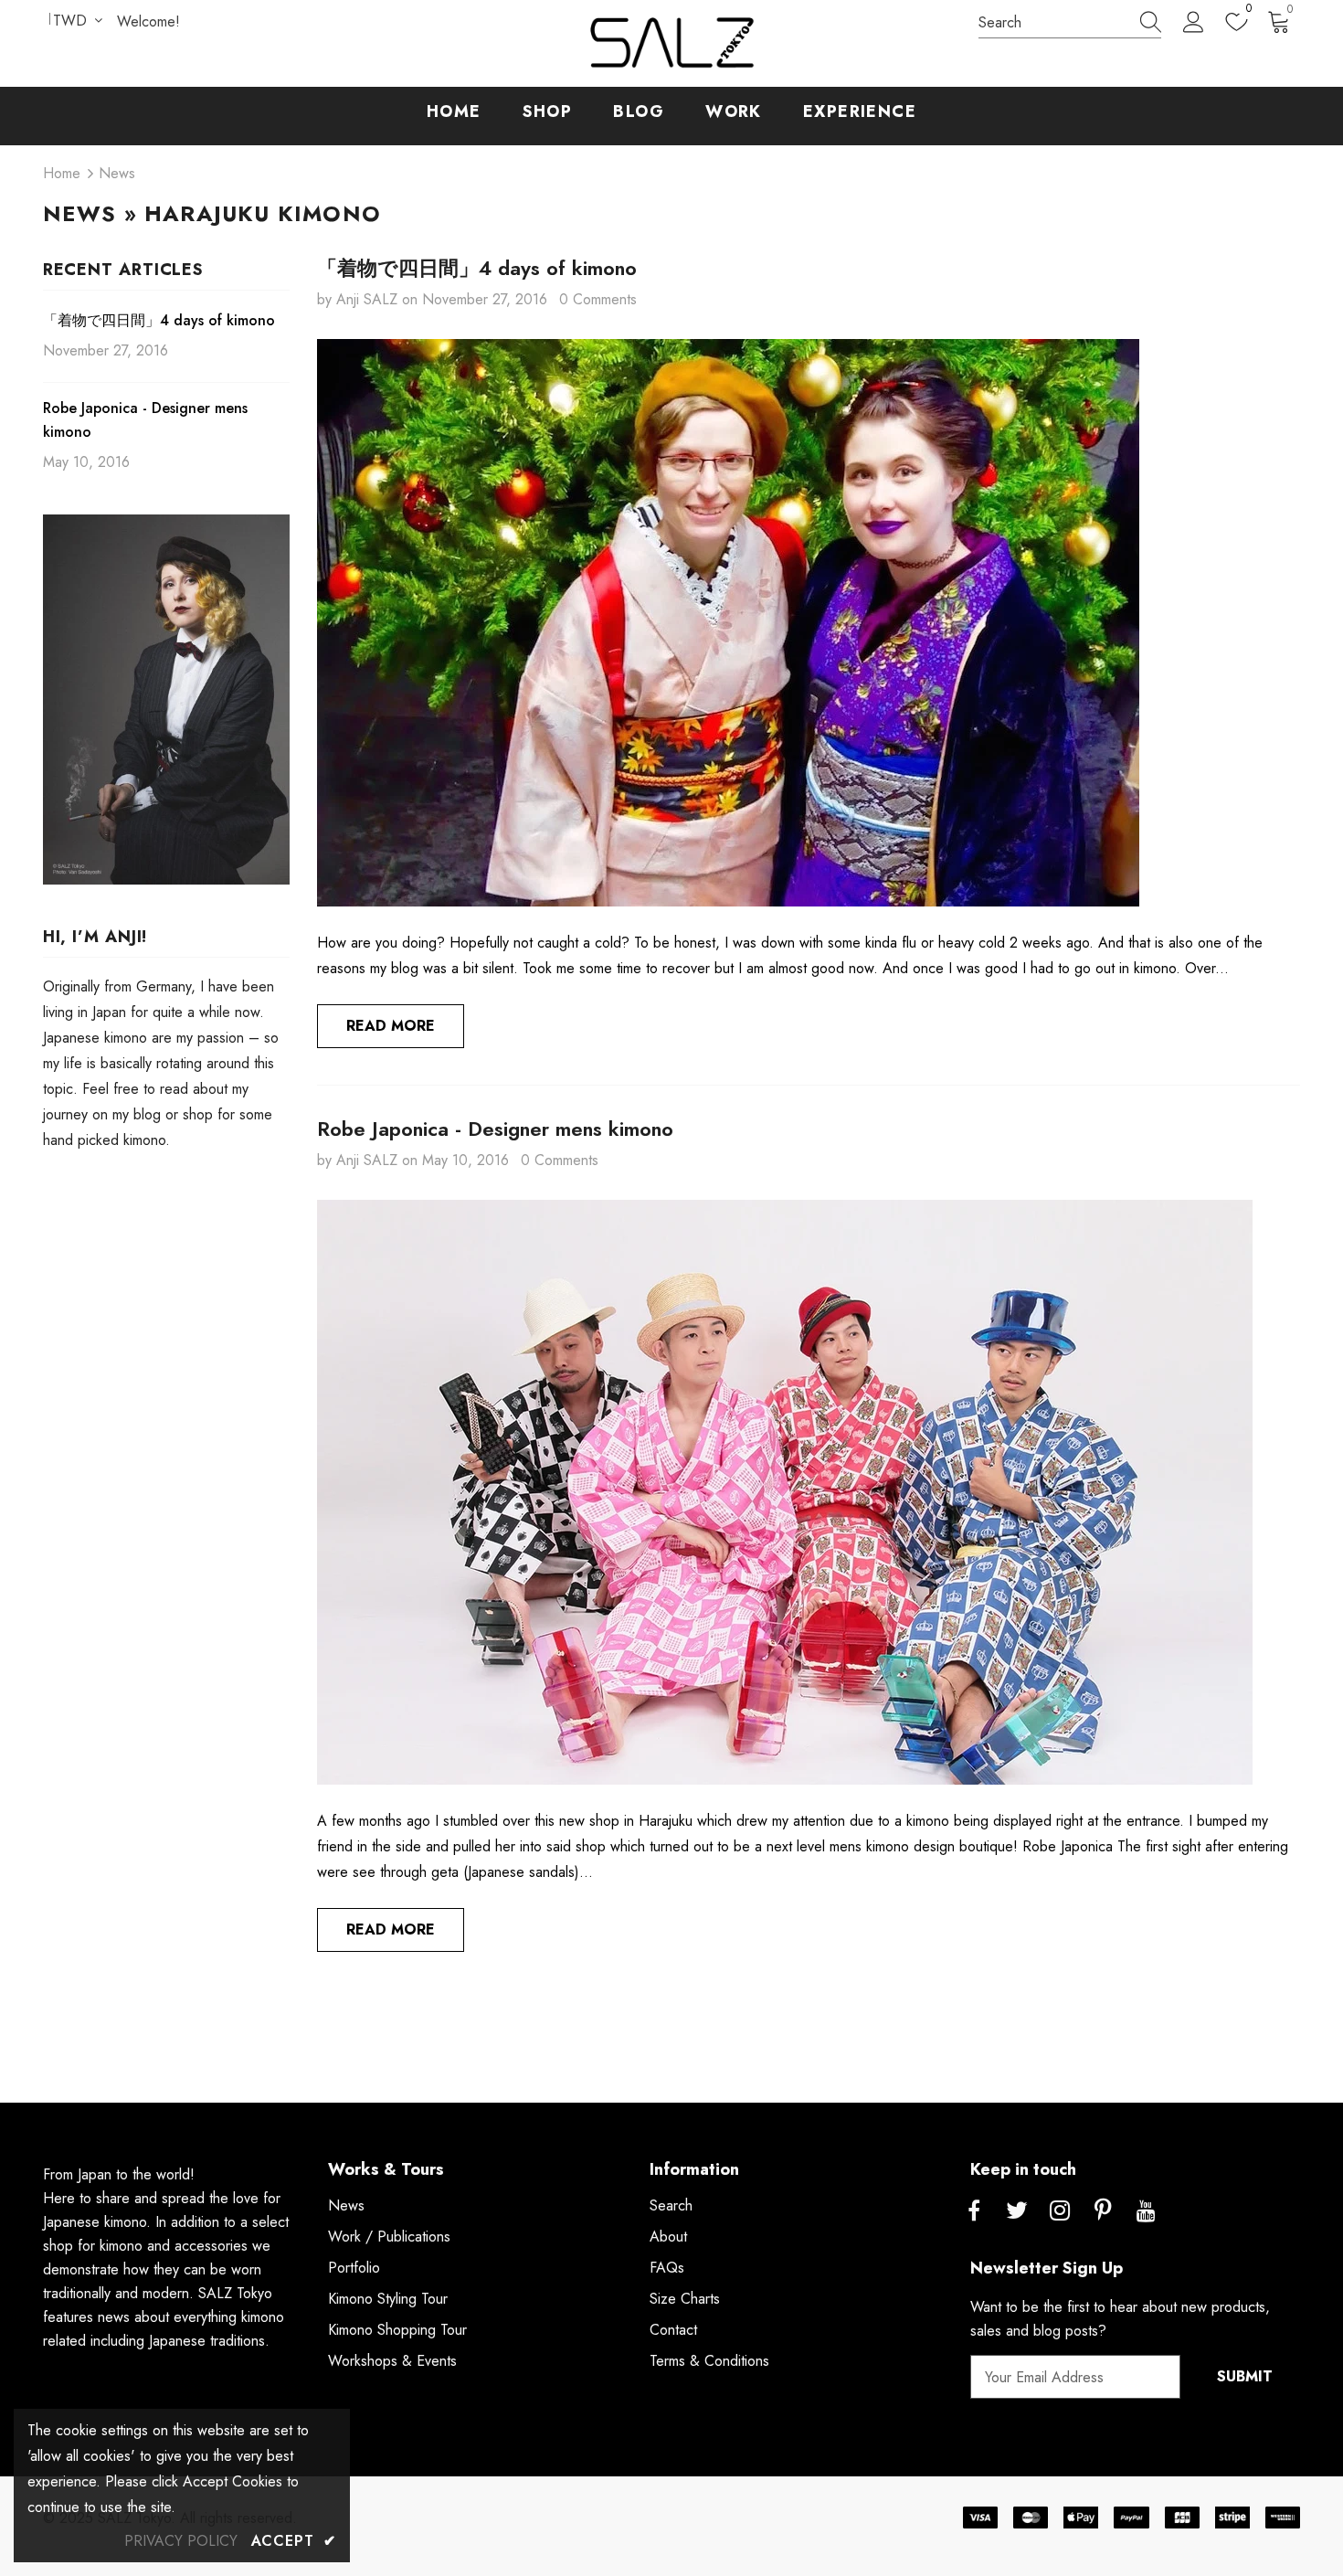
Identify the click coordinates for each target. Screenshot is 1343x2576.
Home (62, 173)
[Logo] (671, 43)
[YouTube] (1146, 2211)
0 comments (598, 299)
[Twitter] (1017, 2211)
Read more (391, 1026)
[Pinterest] (1103, 2211)
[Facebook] (974, 2211)
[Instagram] (1060, 2211)
